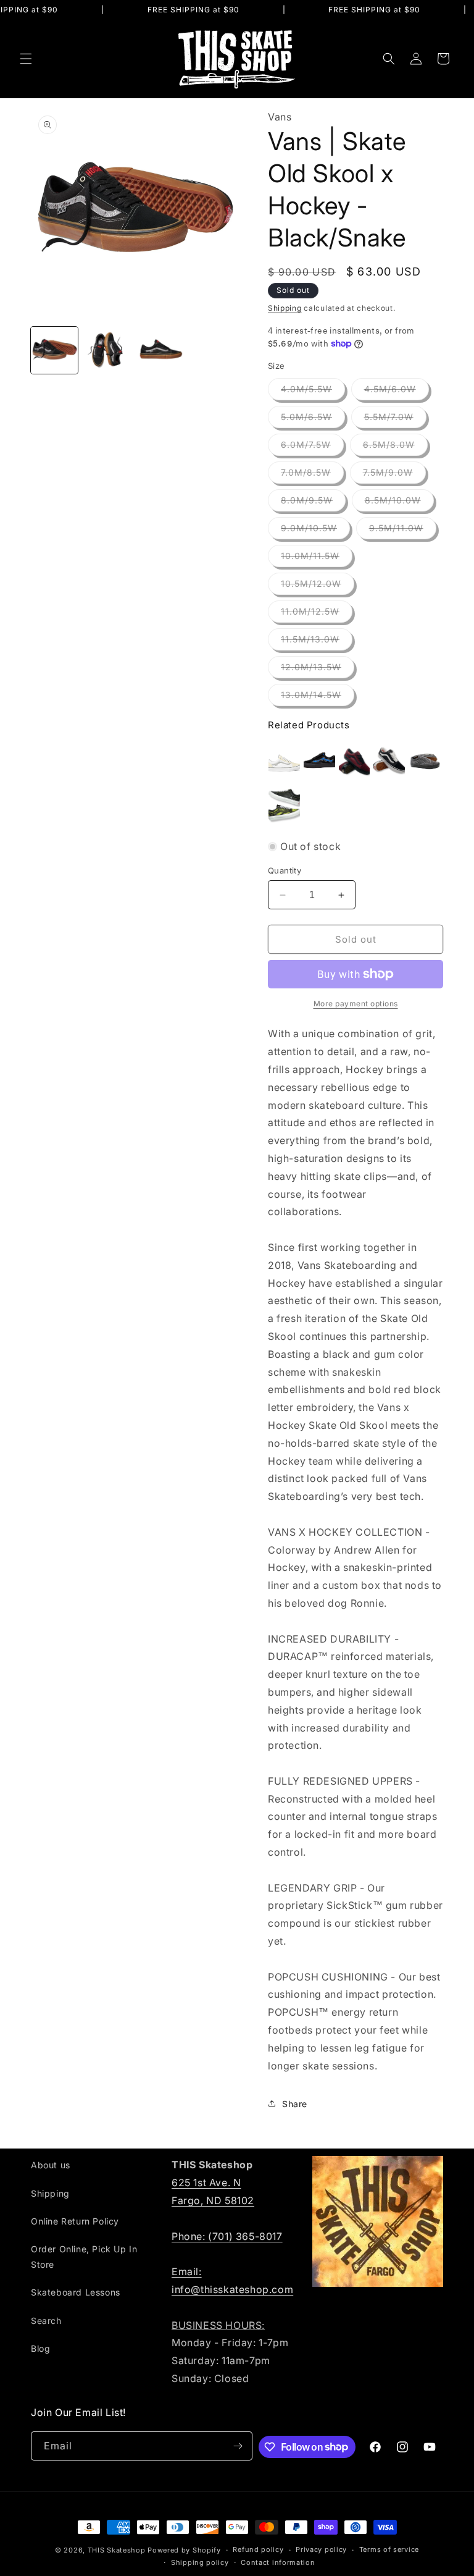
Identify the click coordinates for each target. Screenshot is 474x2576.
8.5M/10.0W (399, 503)
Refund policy (258, 2549)
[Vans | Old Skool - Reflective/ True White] (284, 762)
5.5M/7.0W (395, 419)
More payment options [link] (356, 1004)
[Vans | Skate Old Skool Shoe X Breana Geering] (319, 762)
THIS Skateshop (117, 2550)
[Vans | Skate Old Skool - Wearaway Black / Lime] (284, 805)
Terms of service (389, 2549)
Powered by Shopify (184, 2550)
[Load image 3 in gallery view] (160, 350)
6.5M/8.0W (395, 447)
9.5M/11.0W (403, 531)
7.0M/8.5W (312, 475)
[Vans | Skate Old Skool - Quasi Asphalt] (424, 762)
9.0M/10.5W (315, 531)
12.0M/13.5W (318, 670)
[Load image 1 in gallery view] (54, 350)
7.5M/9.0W (394, 475)
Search (46, 2321)
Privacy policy (321, 2549)
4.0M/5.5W (313, 392)
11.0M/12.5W (317, 614)
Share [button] (295, 2104)
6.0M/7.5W (312, 447)
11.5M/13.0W (317, 642)
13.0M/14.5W (318, 697)
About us (51, 2165)
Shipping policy (200, 2562)
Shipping (285, 308)
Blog (40, 2348)
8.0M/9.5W (313, 503)
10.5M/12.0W (318, 586)
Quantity (285, 870)
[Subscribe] (238, 2446)
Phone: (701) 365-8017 (227, 2236)
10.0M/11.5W (317, 558)
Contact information (278, 2562)
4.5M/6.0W (397, 392)
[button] (26, 59)
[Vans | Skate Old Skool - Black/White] (389, 762)
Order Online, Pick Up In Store (84, 2257)
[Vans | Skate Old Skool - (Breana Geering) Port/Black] (355, 762)
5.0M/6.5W (313, 419)
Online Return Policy (75, 2221)
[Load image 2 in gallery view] (107, 350)
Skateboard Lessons (76, 2292)
